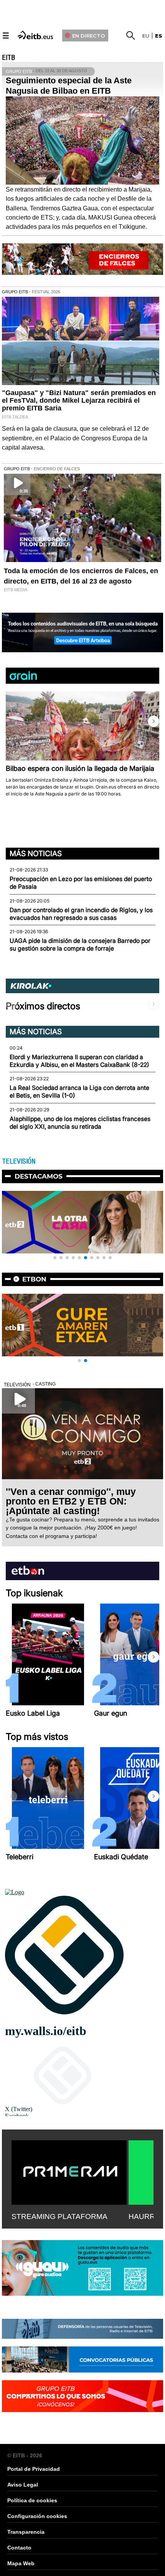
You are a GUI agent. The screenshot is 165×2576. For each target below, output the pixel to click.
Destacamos (39, 1176)
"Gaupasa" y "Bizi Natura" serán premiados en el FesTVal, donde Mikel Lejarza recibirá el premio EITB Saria (79, 400)
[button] (153, 721)
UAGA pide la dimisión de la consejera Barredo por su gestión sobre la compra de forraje (80, 945)
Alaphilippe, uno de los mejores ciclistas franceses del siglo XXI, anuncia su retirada (80, 1123)
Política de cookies (32, 2500)
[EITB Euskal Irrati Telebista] (36, 34)
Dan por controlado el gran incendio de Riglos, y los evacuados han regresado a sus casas (81, 914)
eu (146, 36)
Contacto (19, 2548)
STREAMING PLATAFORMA (59, 2216)
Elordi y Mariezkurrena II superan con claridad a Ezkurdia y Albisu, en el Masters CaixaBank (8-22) (79, 1061)
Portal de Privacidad (34, 2469)
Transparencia (26, 2532)
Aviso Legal (23, 2485)
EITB (8, 58)
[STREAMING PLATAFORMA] (69, 2171)
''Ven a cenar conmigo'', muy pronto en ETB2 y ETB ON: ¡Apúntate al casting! (71, 1501)
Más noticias (36, 853)
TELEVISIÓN (19, 1161)
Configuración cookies (37, 2516)
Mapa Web (21, 2563)
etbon (34, 1279)
